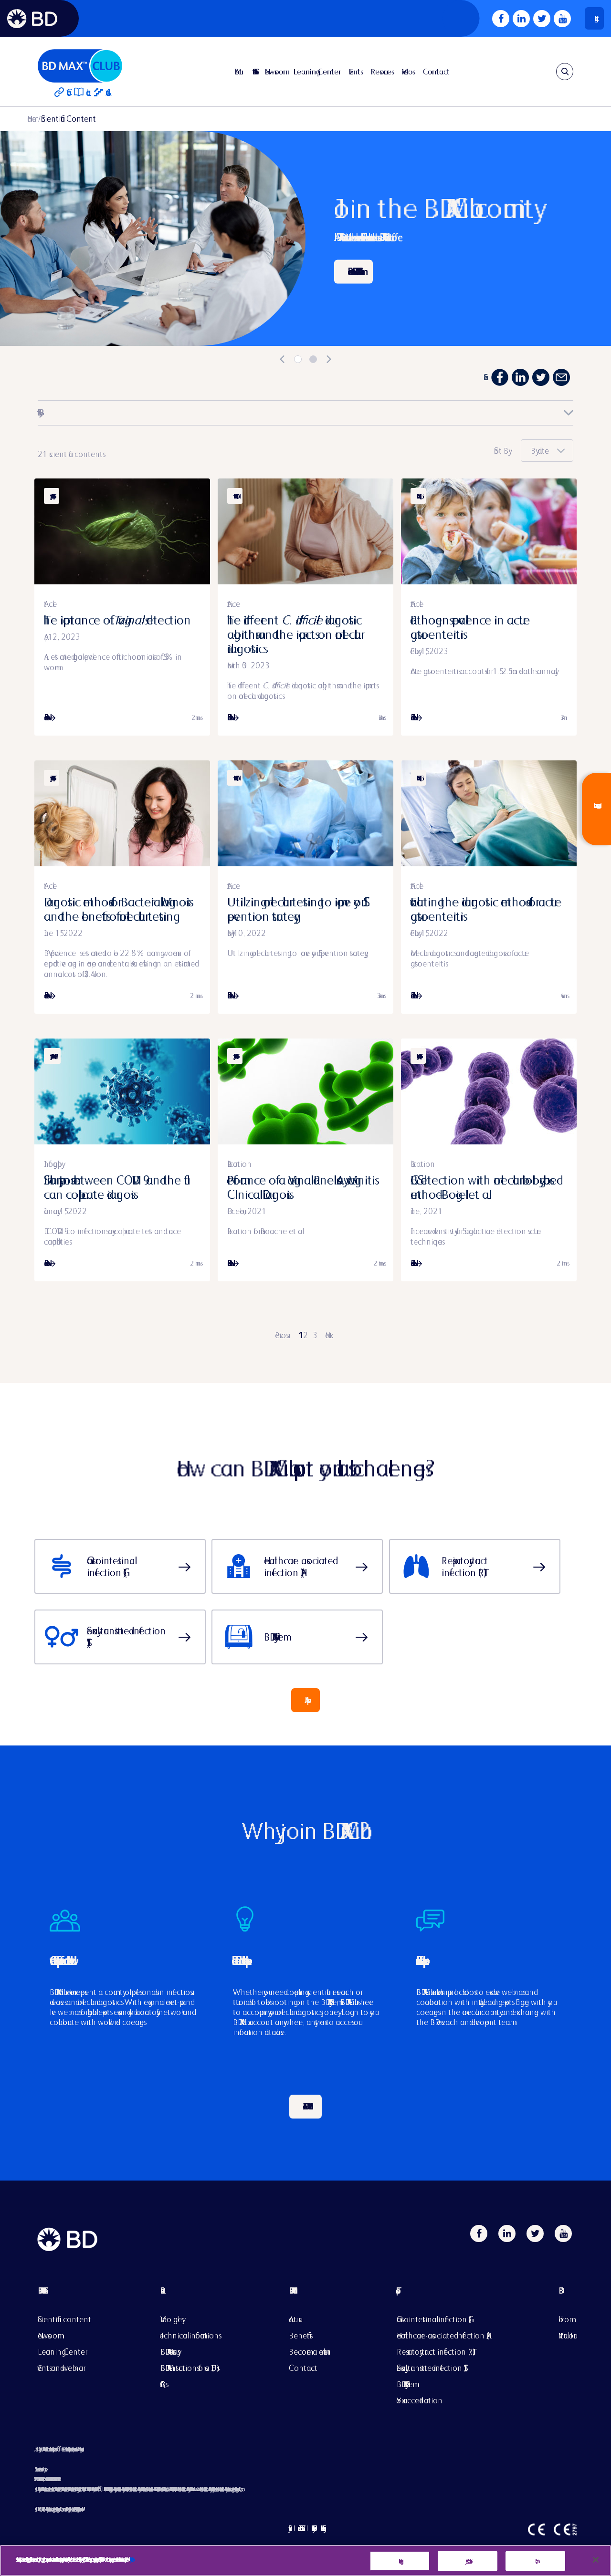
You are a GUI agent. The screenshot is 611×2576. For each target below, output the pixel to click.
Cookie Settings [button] (322, 2528)
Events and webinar (60, 2368)
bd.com (564, 2319)
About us (294, 2319)
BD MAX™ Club (291, 2290)
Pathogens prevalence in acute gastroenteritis (470, 627)
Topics (443, 2298)
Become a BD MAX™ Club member (353, 272)
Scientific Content (253, 72)
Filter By (38, 412)
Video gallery (171, 2319)
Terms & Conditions (300, 2528)
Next (329, 1335)
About (238, 72)
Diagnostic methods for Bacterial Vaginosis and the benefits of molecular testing (116, 909)
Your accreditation (420, 2400)
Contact (436, 72)
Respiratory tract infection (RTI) (436, 2352)
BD (566, 2298)
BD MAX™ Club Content (41, 2290)
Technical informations (190, 2335)
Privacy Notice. (131, 2559)
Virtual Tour (566, 2335)
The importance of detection (117, 620)
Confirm (535, 2561)
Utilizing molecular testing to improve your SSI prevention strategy (295, 909)
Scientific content (64, 2319)
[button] (547, 451)
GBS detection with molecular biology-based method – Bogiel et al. (484, 1187)
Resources (381, 72)
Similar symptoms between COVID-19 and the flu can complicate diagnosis (114, 1187)
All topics (305, 1700)
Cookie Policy (312, 2528)
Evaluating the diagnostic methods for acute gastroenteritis (486, 909)
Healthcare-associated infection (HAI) (443, 2335)
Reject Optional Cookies (468, 2561)
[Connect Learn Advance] (80, 71)
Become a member (308, 2352)
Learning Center (316, 72)
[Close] (596, 2560)
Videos (407, 72)
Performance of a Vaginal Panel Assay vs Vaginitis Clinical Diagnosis (301, 1187)
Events (355, 72)
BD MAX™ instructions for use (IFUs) (190, 2368)
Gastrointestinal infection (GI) (434, 2319)
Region (594, 18)
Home (32, 119)
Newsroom (274, 72)
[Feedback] (596, 809)
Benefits (299, 2335)
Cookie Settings (400, 2561)
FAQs (163, 2384)
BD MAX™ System (405, 2384)
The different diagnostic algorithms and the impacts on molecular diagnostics (294, 634)
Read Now (46, 717)
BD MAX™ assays (169, 2352)
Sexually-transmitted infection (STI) (432, 2368)
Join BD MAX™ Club (305, 2106)
